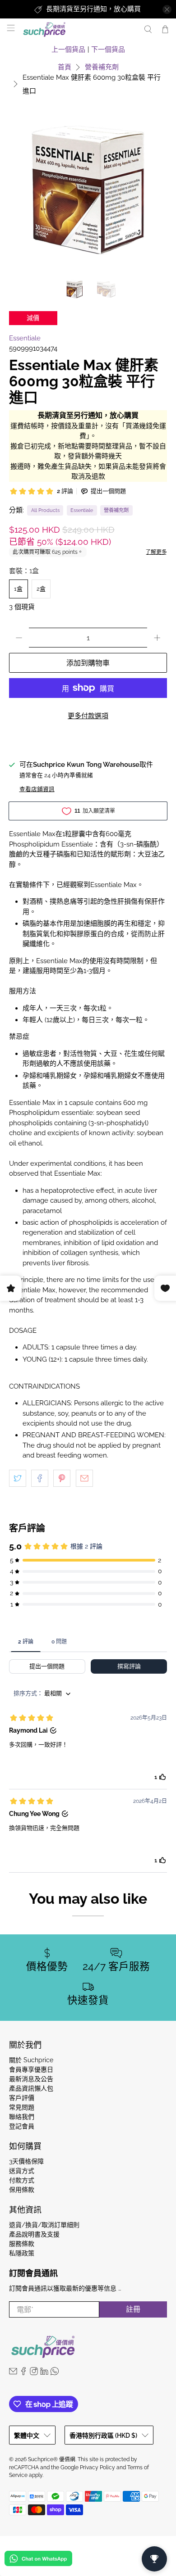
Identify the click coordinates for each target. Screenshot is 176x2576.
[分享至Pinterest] (62, 1478)
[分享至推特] (18, 1478)
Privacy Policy (97, 2467)
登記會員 (22, 2126)
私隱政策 (22, 2253)
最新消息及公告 (31, 2079)
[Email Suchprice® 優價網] (13, 2373)
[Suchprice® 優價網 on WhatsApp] (55, 2373)
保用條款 (22, 2190)
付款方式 (22, 2180)
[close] (167, 9)
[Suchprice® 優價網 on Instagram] (34, 2373)
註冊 (133, 2309)
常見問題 (22, 2107)
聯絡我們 (22, 2117)
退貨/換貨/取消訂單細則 (44, 2225)
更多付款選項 (88, 716)
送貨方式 (22, 2171)
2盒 (41, 589)
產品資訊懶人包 (31, 2088)
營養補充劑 (102, 67)
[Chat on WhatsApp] (38, 2560)
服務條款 (22, 2244)
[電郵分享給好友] (84, 1478)
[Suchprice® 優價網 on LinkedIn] (44, 2373)
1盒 (18, 589)
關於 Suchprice (31, 2060)
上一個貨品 (68, 50)
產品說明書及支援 (34, 2234)
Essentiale (25, 338)
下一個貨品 (108, 50)
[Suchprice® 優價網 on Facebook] (23, 2373)
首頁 (65, 67)
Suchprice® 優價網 (52, 2459)
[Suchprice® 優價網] (78, 29)
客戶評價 (22, 2098)
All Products (45, 510)
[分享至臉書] (40, 1478)
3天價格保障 (26, 2161)
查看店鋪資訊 (37, 789)
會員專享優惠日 (31, 2069)
